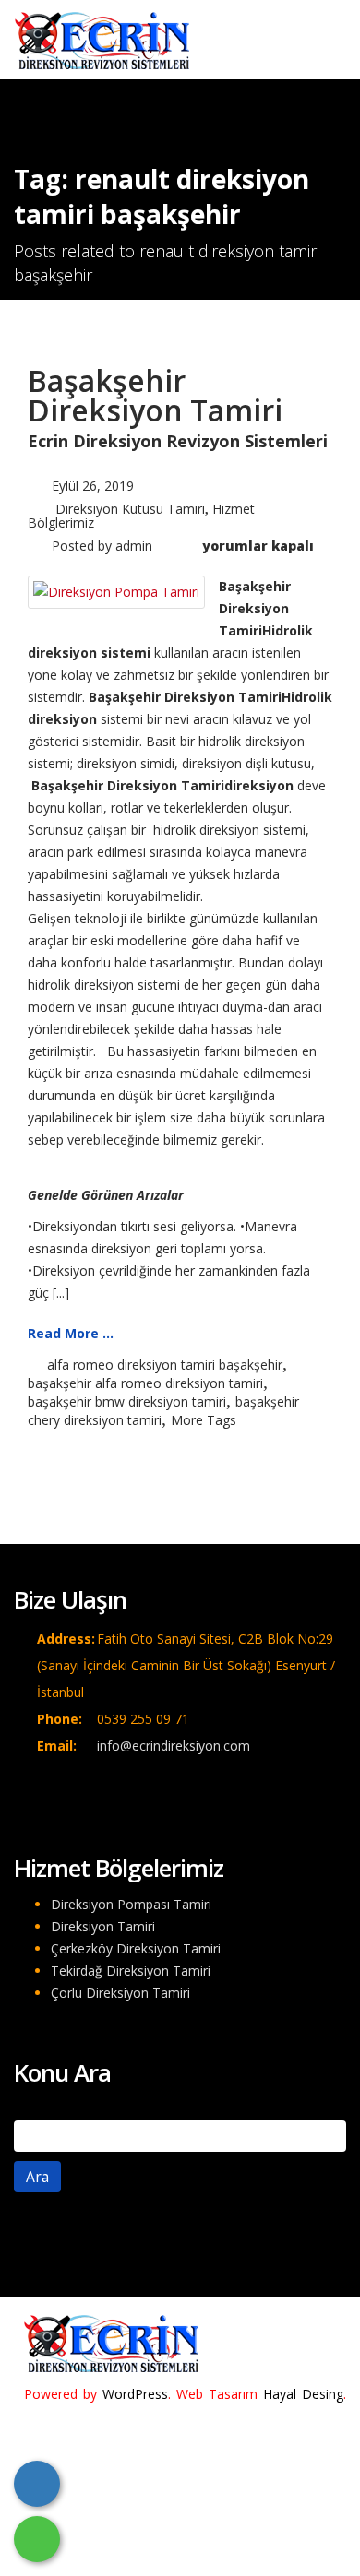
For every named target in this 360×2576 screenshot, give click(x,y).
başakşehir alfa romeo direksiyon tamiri (145, 1383)
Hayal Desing (303, 2394)
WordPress (135, 2394)
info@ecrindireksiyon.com (174, 1745)
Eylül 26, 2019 (93, 486)
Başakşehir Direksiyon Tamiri (155, 395)
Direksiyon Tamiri (103, 1926)
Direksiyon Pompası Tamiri (131, 1904)
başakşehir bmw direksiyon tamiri (127, 1401)
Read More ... (71, 1333)
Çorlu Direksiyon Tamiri (120, 1993)
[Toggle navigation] (319, 34)
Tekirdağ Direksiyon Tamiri (131, 1971)
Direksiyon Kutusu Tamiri (130, 509)
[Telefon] (37, 2484)
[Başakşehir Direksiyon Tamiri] (116, 591)
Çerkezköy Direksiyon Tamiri (136, 1948)
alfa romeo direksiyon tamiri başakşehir (165, 1365)
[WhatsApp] (37, 2539)
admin (134, 546)
